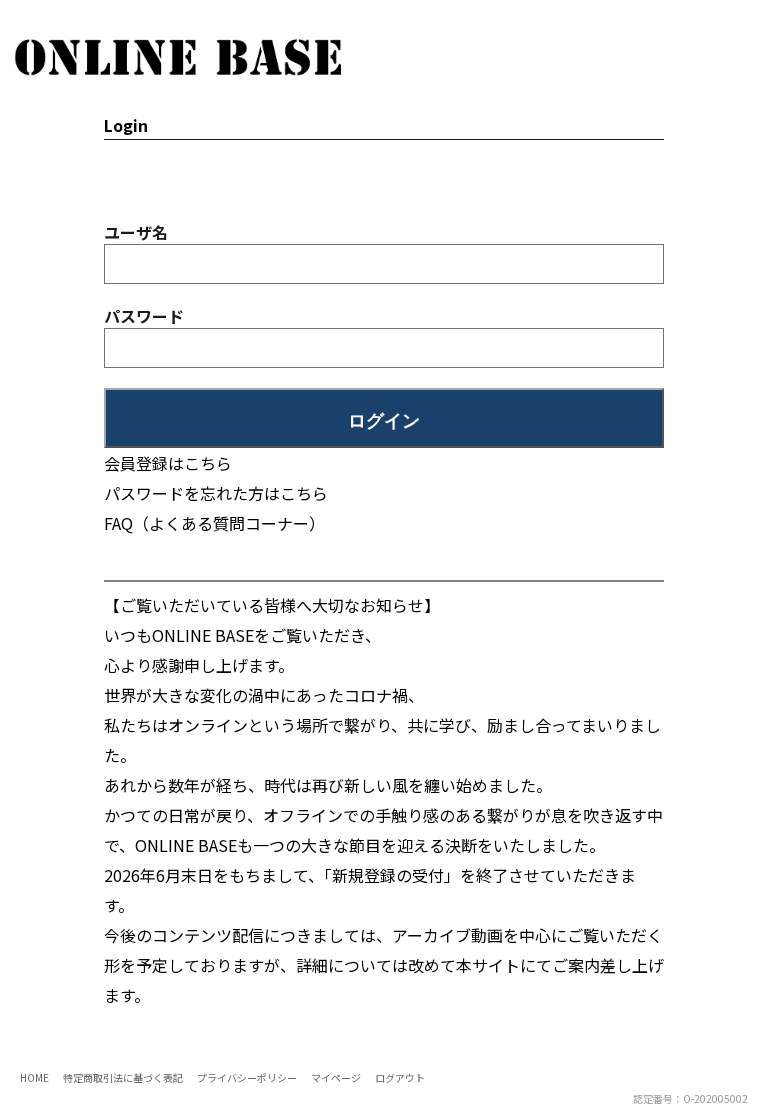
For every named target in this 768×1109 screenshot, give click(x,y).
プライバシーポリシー (247, 1077)
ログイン (384, 421)
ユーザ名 (136, 232)
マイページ (336, 1077)
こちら (304, 493)
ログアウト (400, 1077)
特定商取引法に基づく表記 (123, 1077)
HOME (34, 1077)
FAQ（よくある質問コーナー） (214, 523)
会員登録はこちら (168, 463)
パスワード (144, 316)
